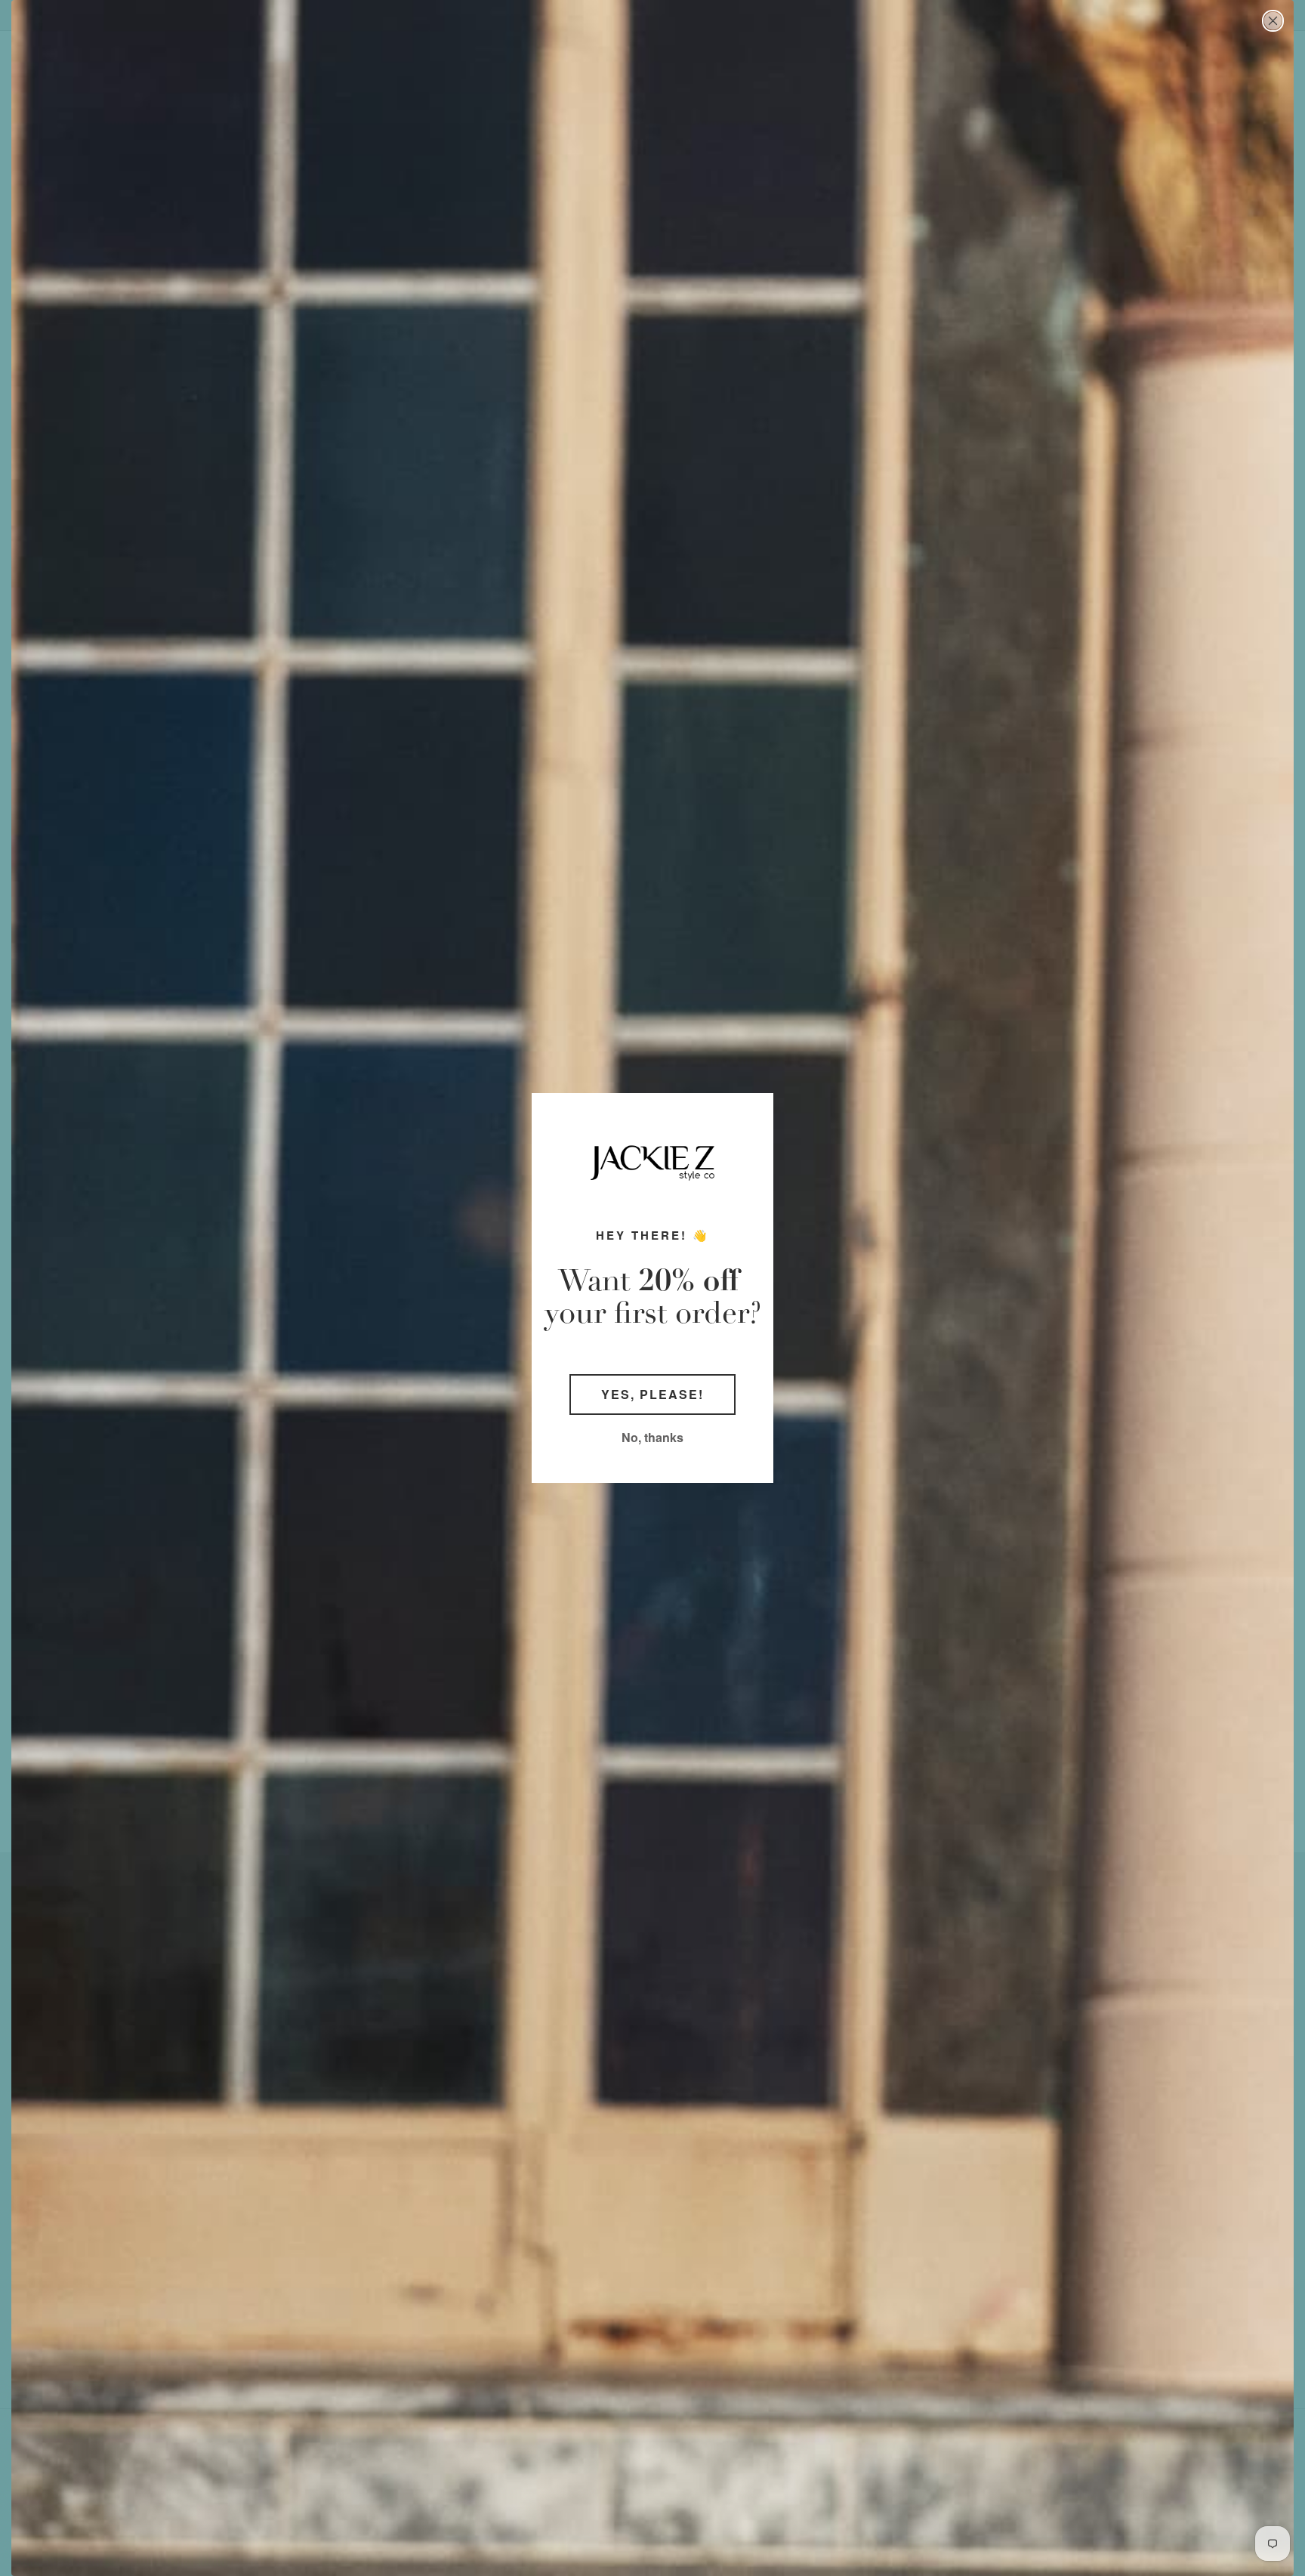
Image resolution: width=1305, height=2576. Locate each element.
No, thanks (652, 1437)
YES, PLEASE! (652, 1394)
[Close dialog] (1273, 21)
